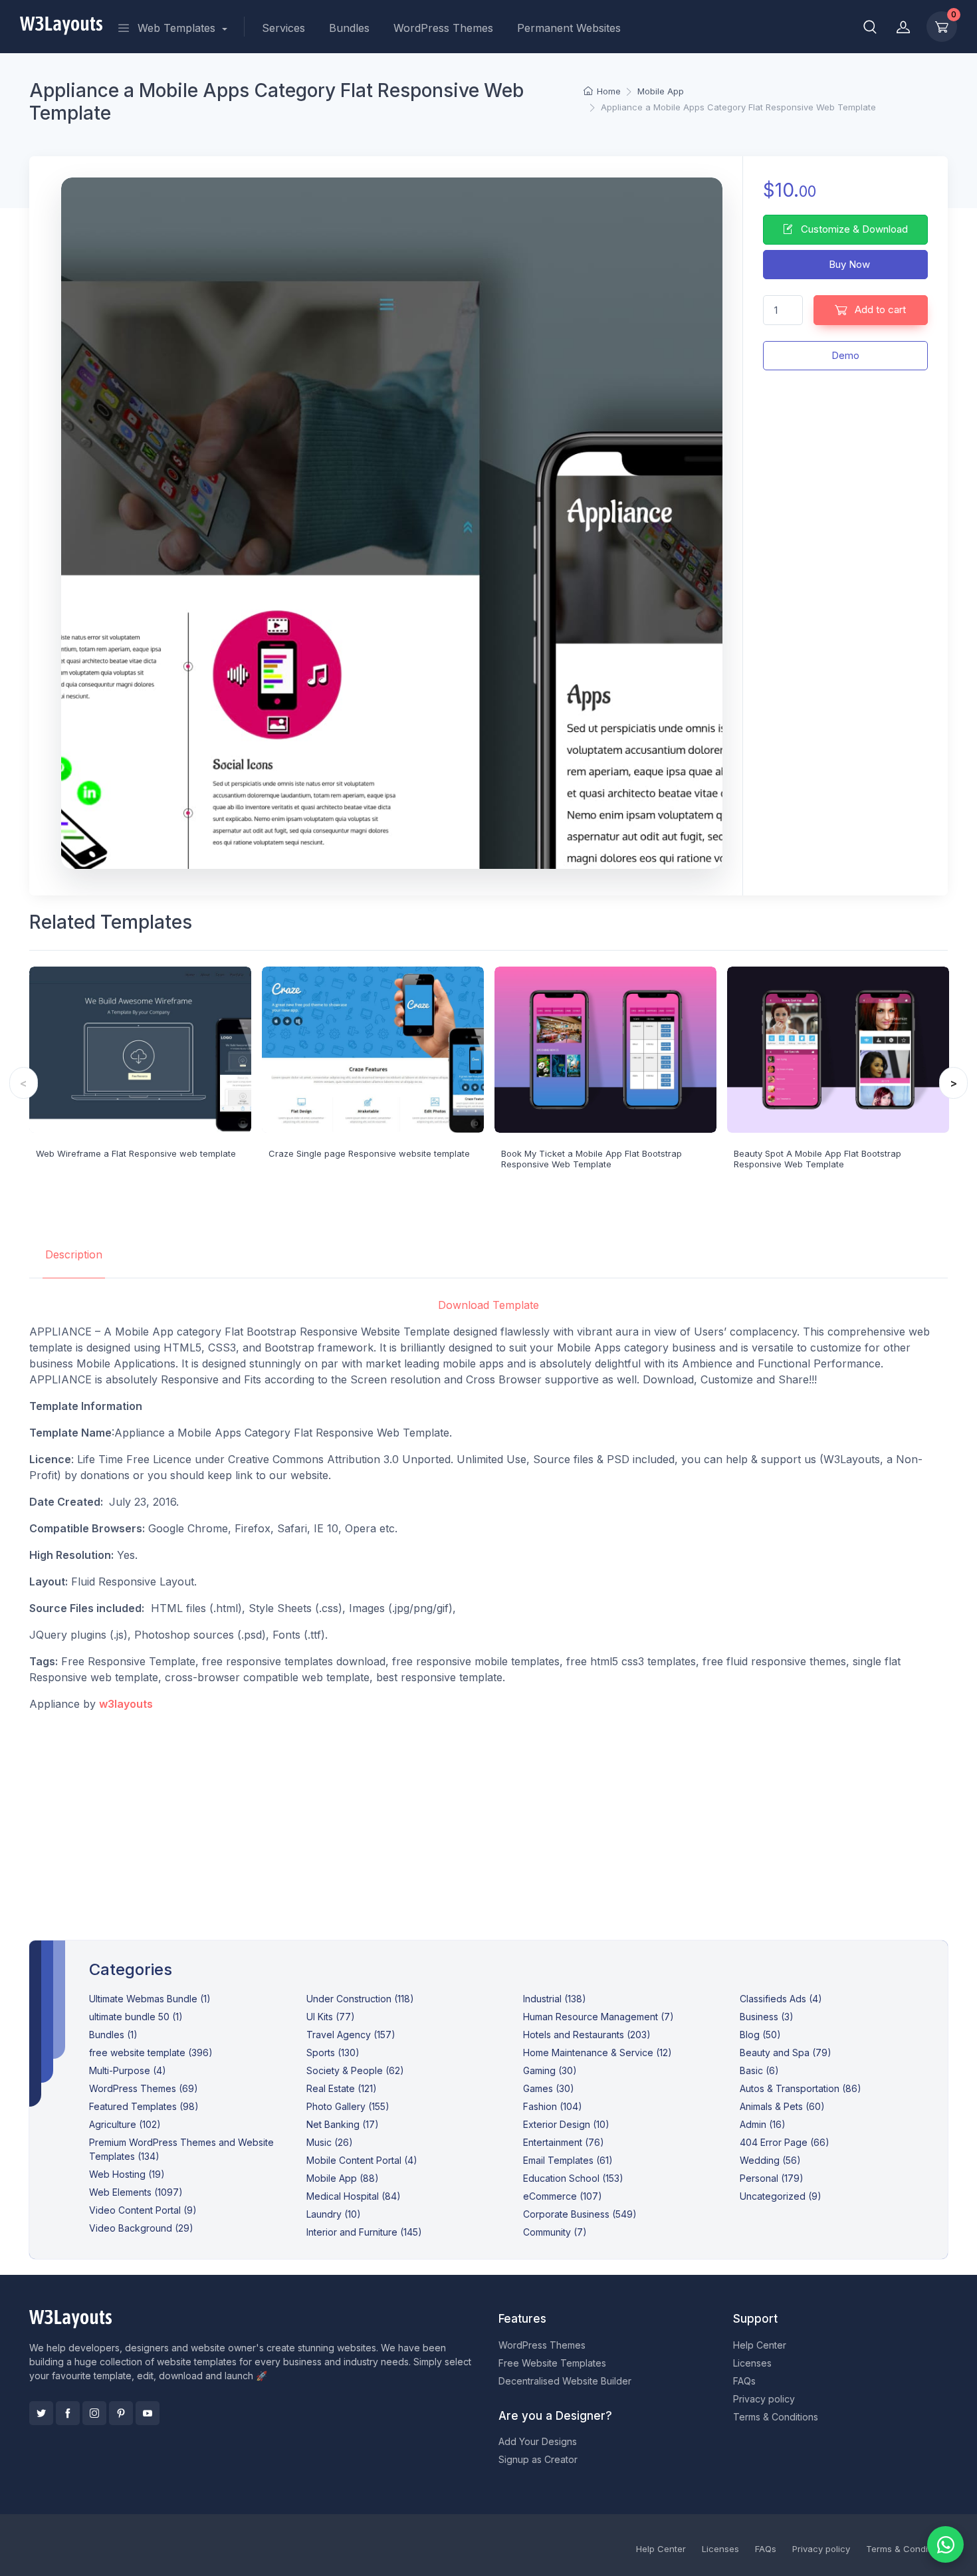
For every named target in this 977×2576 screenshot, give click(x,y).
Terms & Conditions (776, 2417)
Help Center (760, 2345)
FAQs (744, 2381)
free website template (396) (151, 2052)
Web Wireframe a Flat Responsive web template (136, 1153)
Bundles (349, 28)
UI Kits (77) (331, 2017)
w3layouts (126, 1704)
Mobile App (661, 91)
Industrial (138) (555, 1999)
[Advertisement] (489, 1815)
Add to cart (879, 309)
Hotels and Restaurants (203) (587, 2035)
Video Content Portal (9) (143, 2210)
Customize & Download (853, 229)
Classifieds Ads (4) (781, 1999)
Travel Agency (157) (351, 2035)
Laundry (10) (334, 2214)
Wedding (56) (770, 2160)
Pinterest (121, 2413)
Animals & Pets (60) (782, 2106)
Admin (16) (763, 2124)
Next (953, 1083)
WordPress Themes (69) (144, 2088)
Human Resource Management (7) (598, 2017)
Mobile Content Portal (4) (362, 2160)
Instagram (94, 2413)
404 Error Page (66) (785, 2142)
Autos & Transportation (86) (801, 2088)
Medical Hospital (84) (354, 2196)
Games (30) (549, 2088)
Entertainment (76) (564, 2142)
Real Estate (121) (342, 2088)
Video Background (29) (141, 2228)
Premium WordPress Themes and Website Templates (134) (181, 2149)
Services (283, 28)
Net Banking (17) (343, 2124)
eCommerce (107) (563, 2196)
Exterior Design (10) (566, 2124)
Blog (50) (760, 2035)
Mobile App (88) (343, 2178)
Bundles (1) (113, 2035)
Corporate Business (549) (580, 2214)
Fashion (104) (553, 2106)
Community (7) (555, 2232)
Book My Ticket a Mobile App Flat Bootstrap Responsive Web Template (592, 1159)
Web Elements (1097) (136, 2192)
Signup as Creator (538, 2459)
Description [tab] (74, 1254)
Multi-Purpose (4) (128, 2070)
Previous (24, 1083)
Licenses (752, 2363)
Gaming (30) (550, 2070)
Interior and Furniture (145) (364, 2232)
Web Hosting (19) (127, 2174)
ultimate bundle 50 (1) (136, 2017)
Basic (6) (759, 2070)
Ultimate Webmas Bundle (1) (150, 1999)
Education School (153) (573, 2178)
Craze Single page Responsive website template (369, 1153)
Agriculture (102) (125, 2124)
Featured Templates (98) (144, 2106)
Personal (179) (772, 2178)
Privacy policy (764, 2399)
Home (608, 91)
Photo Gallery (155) (348, 2106)
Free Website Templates (552, 2363)
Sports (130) (333, 2052)
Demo (845, 355)
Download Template (489, 1305)
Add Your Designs (538, 2441)
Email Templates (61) (568, 2160)
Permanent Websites (569, 28)
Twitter (41, 2413)
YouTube (148, 2413)
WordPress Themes (443, 28)
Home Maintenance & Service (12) (597, 2052)
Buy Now (848, 264)
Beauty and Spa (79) (786, 2052)
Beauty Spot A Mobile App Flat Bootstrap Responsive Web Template (817, 1159)
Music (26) (330, 2142)
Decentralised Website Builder (565, 2381)
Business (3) (767, 2017)
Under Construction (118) (360, 1999)
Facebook (68, 2413)
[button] (870, 27)
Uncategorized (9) (781, 2196)
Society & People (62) (355, 2070)
